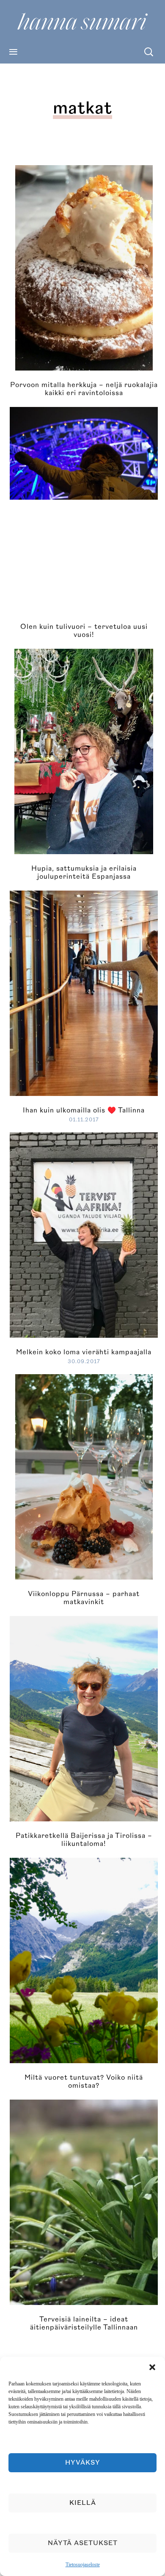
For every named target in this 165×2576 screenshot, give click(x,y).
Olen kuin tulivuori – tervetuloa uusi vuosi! (84, 631)
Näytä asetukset (83, 2543)
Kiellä (83, 2503)
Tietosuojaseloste (83, 2565)
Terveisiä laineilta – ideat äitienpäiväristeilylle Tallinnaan (84, 2323)
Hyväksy (83, 2463)
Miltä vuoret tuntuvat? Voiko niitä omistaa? (84, 2082)
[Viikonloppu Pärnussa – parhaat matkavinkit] (84, 1476)
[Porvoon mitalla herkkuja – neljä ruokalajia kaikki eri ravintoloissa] (84, 267)
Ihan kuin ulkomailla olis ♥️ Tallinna (84, 1110)
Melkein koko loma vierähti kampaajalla (84, 1352)
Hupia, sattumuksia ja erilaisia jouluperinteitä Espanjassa (84, 873)
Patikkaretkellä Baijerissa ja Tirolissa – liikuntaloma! (84, 1840)
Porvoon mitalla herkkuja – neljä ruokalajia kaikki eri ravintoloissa (84, 389)
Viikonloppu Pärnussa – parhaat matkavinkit (84, 1598)
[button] (152, 2367)
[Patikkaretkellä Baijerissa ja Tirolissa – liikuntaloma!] (87, 1718)
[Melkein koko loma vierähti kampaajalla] (87, 1234)
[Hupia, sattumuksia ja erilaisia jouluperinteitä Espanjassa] (84, 750)
